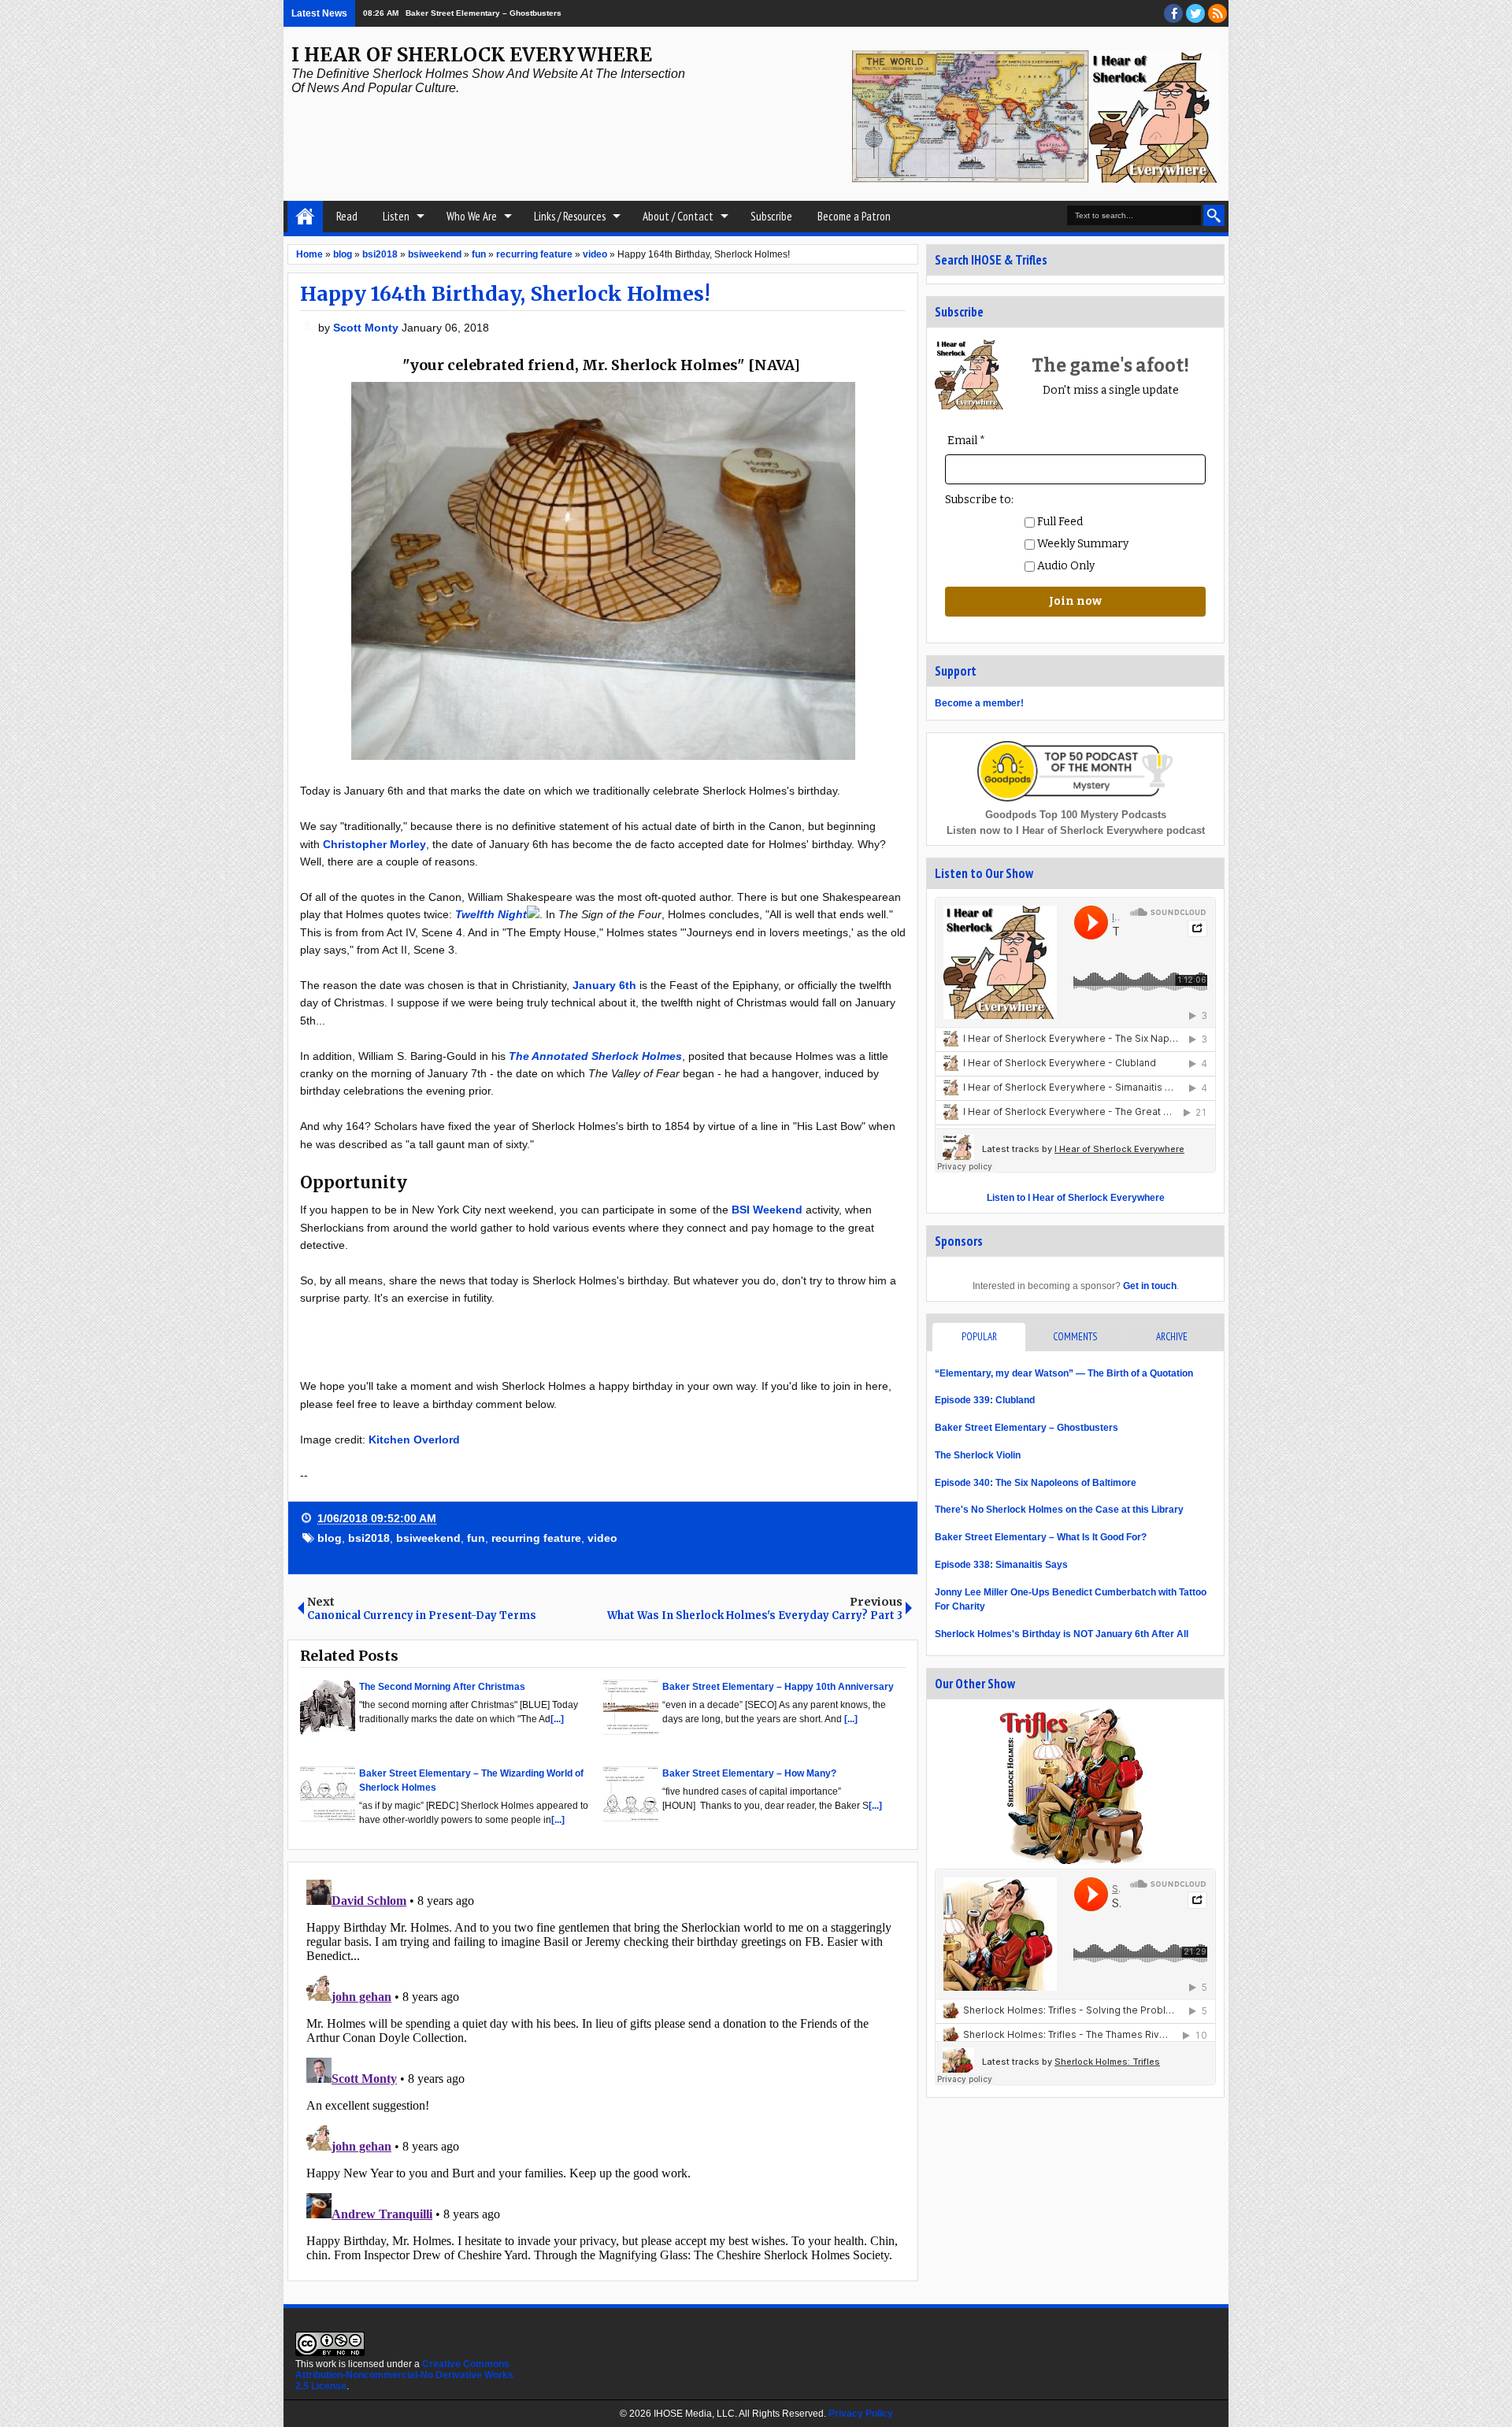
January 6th (604, 985)
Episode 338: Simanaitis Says (1001, 1565)
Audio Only (1065, 566)
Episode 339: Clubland (985, 1400)
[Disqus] (603, 2070)
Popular (979, 1337)
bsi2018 (369, 1538)
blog (330, 1538)
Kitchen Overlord (414, 1440)
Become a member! (979, 703)
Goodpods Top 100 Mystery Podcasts (1076, 815)
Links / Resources (570, 216)
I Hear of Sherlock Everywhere (472, 55)
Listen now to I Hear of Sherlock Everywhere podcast (1076, 830)
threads (1195, 13)
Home (305, 217)
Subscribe (771, 216)
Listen (396, 216)
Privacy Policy (861, 2414)
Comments (1075, 1337)
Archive (1172, 1337)
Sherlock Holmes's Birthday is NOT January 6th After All (1062, 1634)
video (602, 1538)
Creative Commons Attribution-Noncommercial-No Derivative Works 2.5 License (404, 2375)
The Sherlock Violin (978, 1455)
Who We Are (472, 216)
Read (347, 216)
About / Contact (678, 216)
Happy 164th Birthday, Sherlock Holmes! (505, 294)
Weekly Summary (1082, 544)
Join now (1075, 601)
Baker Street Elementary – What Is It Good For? (1041, 1537)
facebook (1173, 13)
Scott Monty (367, 328)
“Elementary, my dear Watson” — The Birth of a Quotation (1064, 1373)
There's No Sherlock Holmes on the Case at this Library (1059, 1510)
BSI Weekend (767, 1210)
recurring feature (536, 1538)
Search (1214, 215)
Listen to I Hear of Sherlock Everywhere (1076, 1198)
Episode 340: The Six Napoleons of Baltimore (1036, 1483)
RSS (1217, 13)
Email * (966, 441)
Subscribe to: (979, 500)
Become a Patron (854, 216)
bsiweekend (428, 1538)
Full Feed (1059, 522)
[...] (557, 1719)
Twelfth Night (491, 914)
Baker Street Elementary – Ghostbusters (1027, 1428)
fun (476, 1538)
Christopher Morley (374, 844)
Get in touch (1150, 1286)
